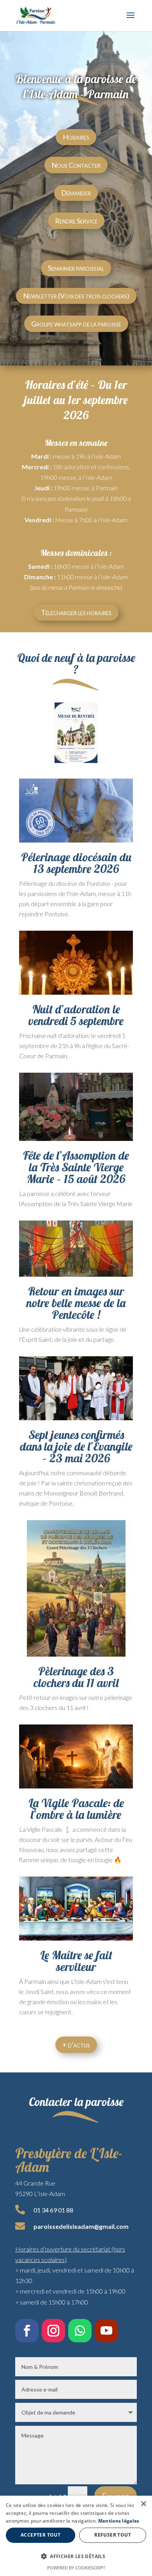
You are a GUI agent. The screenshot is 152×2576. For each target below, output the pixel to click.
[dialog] (76, 2536)
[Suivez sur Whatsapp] (80, 2331)
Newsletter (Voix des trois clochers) (76, 296)
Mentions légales (119, 2521)
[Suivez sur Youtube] (106, 2331)
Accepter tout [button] (41, 2535)
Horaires (76, 137)
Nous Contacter (76, 165)
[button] (76, 2556)
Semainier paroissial (76, 268)
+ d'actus (76, 2045)
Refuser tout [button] (113, 2535)
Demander (76, 193)
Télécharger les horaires (76, 612)
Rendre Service (76, 221)
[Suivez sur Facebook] (27, 2331)
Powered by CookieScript (76, 2568)
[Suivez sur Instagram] (53, 2331)
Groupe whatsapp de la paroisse (76, 324)
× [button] (143, 2504)
